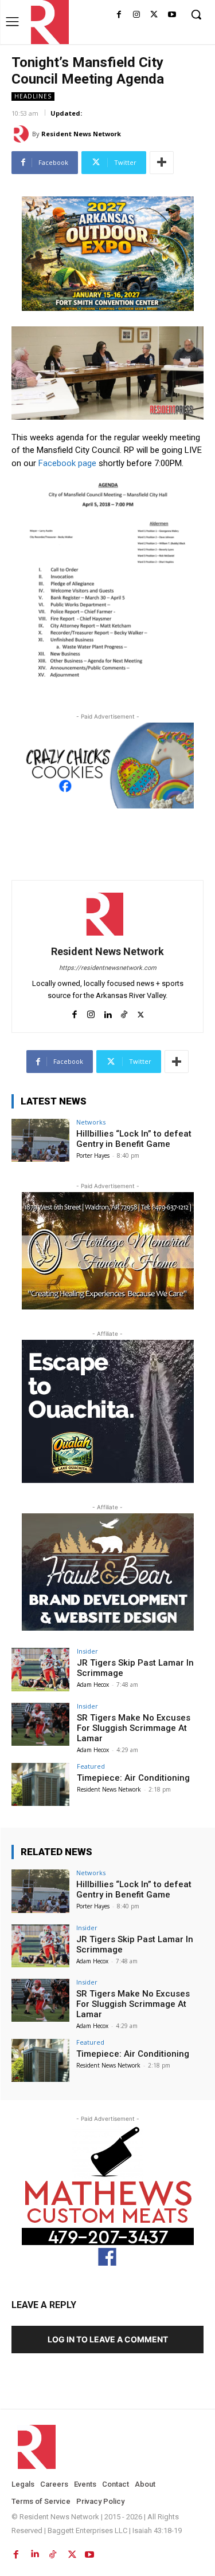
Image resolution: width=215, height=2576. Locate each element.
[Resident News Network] (47, 22)
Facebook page (69, 463)
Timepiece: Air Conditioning (133, 1778)
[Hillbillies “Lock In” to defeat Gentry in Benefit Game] (40, 1140)
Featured (91, 1766)
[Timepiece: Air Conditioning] (40, 1784)
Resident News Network (81, 134)
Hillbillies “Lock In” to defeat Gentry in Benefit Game (134, 1139)
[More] (162, 163)
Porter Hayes (93, 1155)
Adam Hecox (93, 1685)
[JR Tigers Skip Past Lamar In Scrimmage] (40, 1669)
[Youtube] (172, 15)
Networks (91, 1122)
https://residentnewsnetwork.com (108, 968)
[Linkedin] (107, 1012)
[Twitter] (154, 15)
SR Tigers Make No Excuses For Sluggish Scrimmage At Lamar (134, 1728)
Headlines (33, 96)
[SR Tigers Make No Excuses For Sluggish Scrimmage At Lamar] (40, 1724)
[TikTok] (124, 1012)
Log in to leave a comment (108, 2339)
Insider (87, 1651)
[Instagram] (137, 15)
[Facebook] (119, 15)
